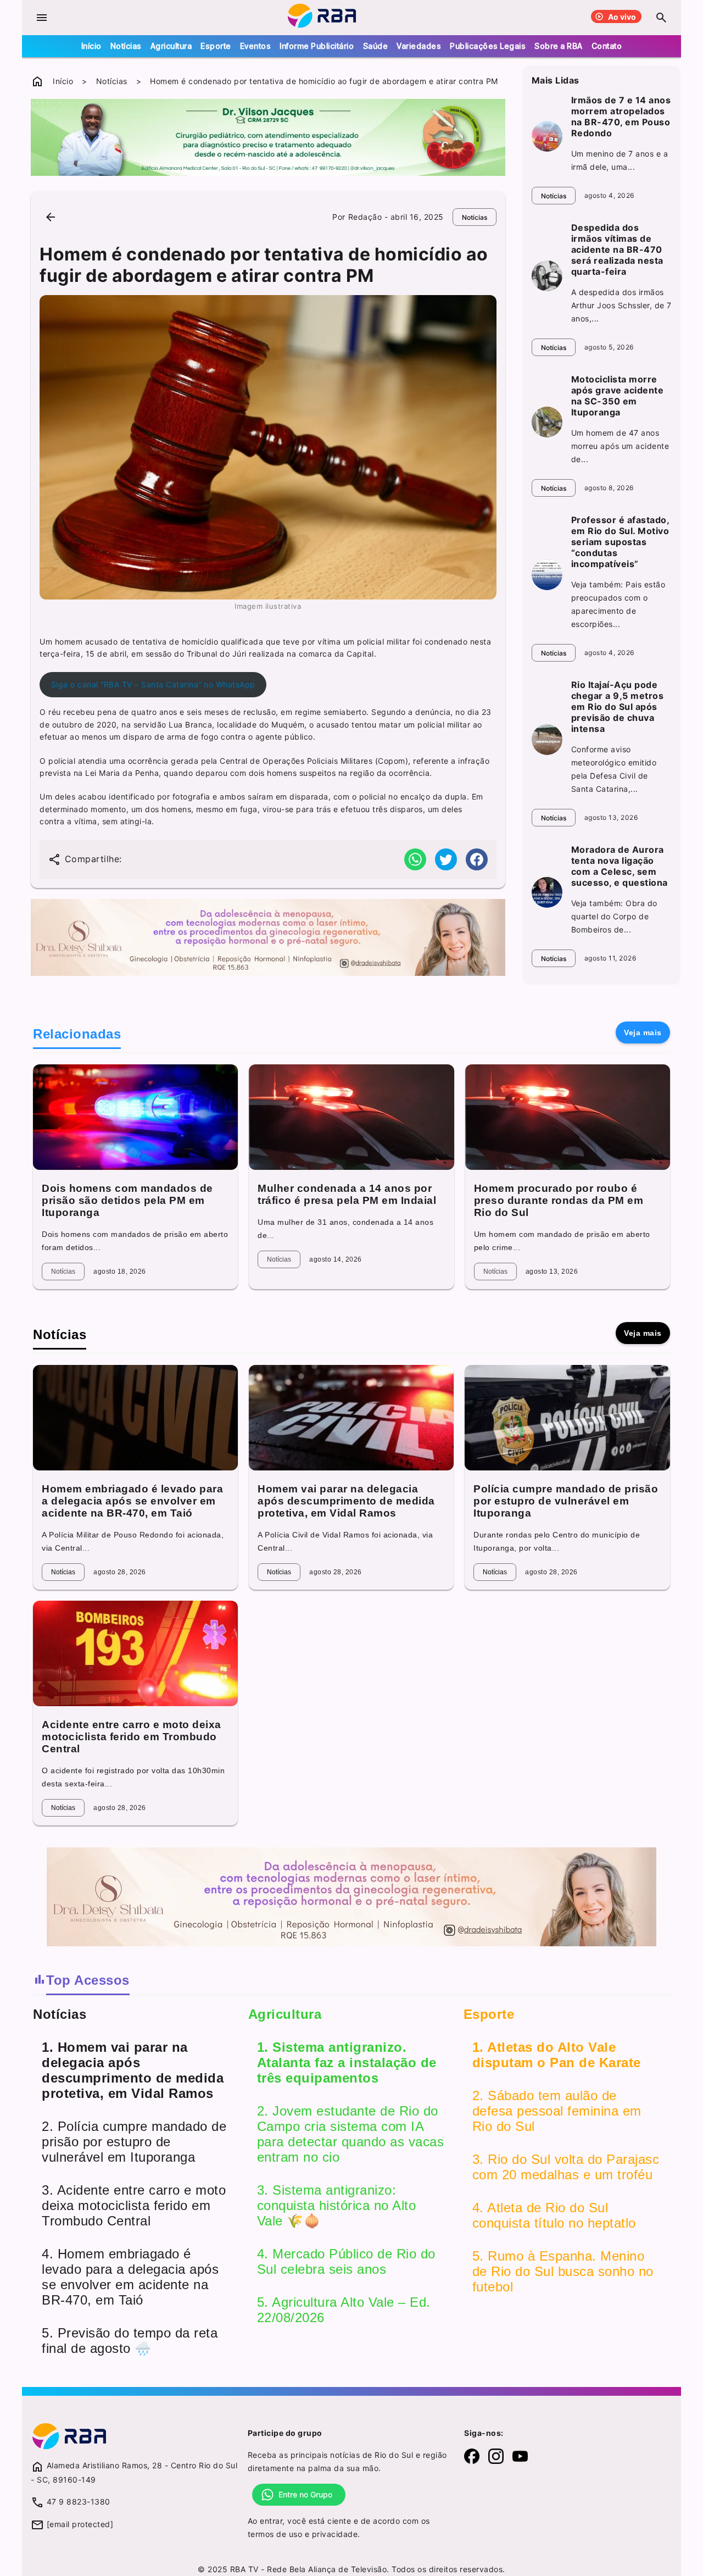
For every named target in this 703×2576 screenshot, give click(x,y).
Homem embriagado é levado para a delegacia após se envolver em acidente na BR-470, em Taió (132, 1501)
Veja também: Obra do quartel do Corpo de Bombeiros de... (614, 916)
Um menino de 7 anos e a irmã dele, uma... (620, 160)
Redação (365, 217)
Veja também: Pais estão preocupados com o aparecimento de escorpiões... (618, 604)
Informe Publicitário (317, 46)
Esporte (216, 46)
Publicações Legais (488, 46)
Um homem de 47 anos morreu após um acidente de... (620, 446)
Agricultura (171, 46)
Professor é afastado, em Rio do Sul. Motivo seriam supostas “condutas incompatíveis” (620, 542)
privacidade (335, 2534)
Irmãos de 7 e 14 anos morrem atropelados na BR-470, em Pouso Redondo (621, 116)
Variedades (419, 46)
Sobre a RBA (559, 46)
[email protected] (80, 2524)
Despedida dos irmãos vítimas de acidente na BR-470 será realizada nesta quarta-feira (617, 249)
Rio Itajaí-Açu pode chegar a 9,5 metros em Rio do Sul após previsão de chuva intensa (618, 707)
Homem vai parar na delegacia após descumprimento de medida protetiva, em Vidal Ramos (346, 1501)
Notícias (126, 46)
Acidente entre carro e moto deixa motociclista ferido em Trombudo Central (132, 1737)
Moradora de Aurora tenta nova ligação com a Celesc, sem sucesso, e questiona (620, 866)
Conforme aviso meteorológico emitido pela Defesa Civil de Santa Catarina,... (614, 769)
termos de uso (275, 2534)
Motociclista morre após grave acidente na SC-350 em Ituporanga (618, 396)
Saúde (376, 46)
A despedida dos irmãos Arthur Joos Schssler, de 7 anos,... (621, 305)
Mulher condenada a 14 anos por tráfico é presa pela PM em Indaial (347, 1194)
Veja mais (643, 1032)
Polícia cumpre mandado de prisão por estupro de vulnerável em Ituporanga (566, 1501)
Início (91, 46)
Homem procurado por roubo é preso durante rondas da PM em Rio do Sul (559, 1200)
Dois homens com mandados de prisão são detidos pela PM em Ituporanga (127, 1200)
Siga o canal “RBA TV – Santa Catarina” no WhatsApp (153, 684)
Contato (607, 46)
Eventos (256, 46)
